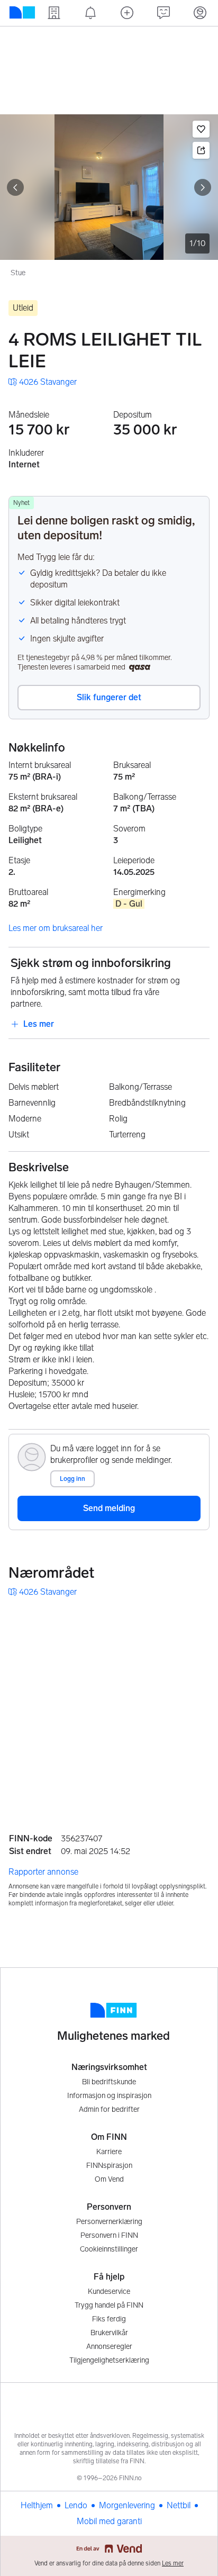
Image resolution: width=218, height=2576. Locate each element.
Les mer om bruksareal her (56, 928)
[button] (201, 129)
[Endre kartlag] (198, 1734)
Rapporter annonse (43, 1872)
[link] (43, 382)
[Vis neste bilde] (203, 187)
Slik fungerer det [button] (109, 697)
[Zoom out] (198, 1792)
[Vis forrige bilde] (15, 187)
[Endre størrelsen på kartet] (198, 1622)
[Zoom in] (198, 1765)
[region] (109, 1707)
